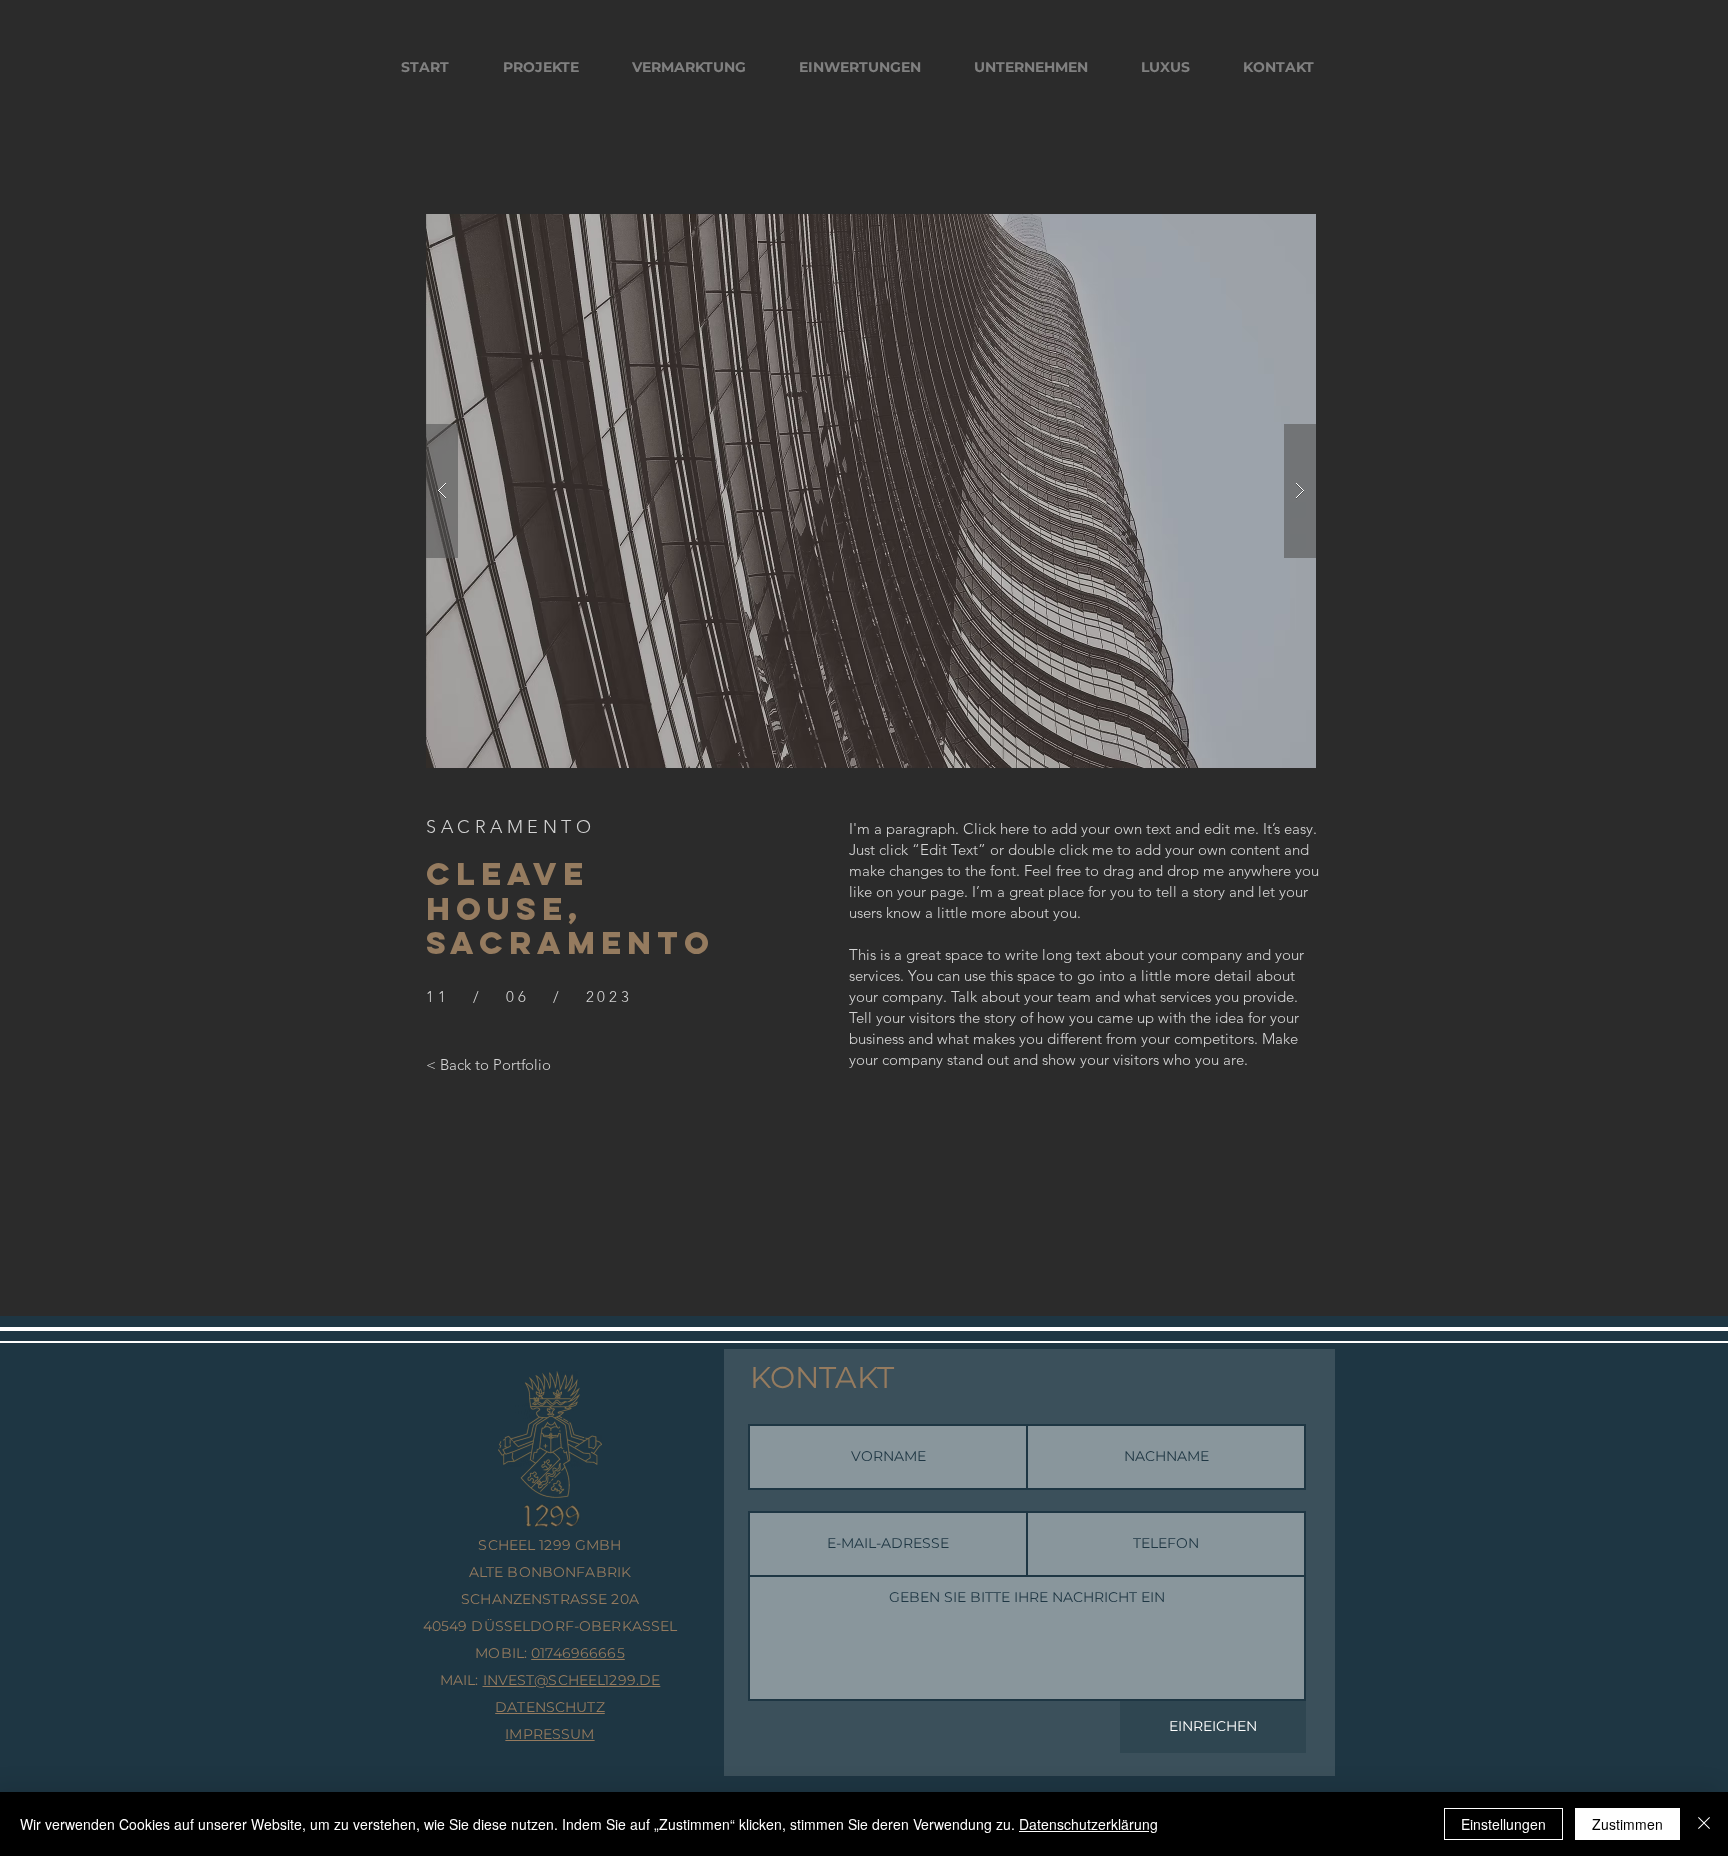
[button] (871, 491)
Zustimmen (1627, 1824)
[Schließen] (1704, 1824)
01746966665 (578, 1653)
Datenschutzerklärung (1088, 1824)
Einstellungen (1503, 1824)
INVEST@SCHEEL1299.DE (572, 1680)
